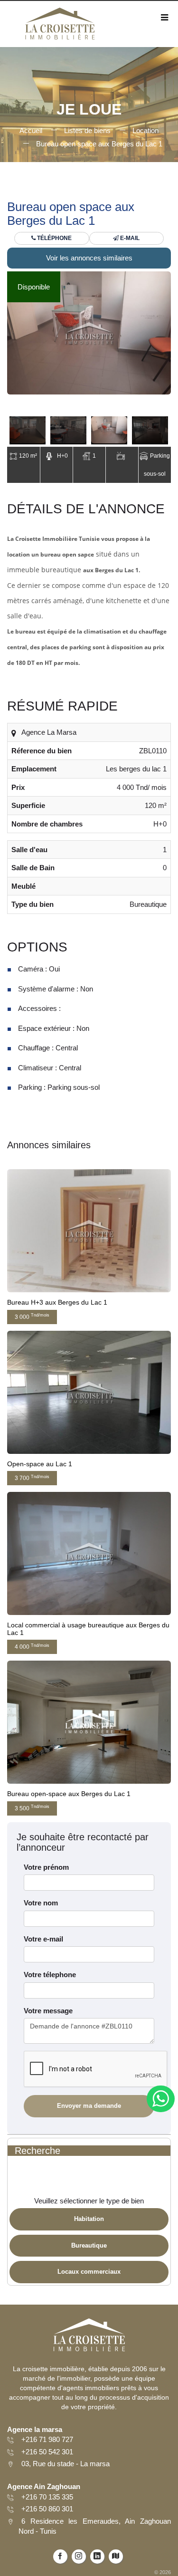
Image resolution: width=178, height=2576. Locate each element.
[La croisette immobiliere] (59, 27)
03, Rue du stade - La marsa (66, 2464)
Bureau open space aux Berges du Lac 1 (99, 144)
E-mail (129, 238)
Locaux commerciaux (89, 2272)
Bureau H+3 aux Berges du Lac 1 (57, 1302)
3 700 (32, 1478)
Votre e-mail (43, 1939)
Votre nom (41, 1903)
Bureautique (89, 2245)
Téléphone (54, 238)
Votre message (48, 2011)
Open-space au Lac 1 (40, 1464)
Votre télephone (50, 1975)
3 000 (32, 1316)
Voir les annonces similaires (89, 258)
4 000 (32, 1647)
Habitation (89, 2219)
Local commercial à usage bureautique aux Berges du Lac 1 (88, 1629)
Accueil (31, 130)
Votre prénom (46, 1867)
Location (145, 130)
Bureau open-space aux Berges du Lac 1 (69, 1794)
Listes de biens (87, 130)
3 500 (32, 1808)
